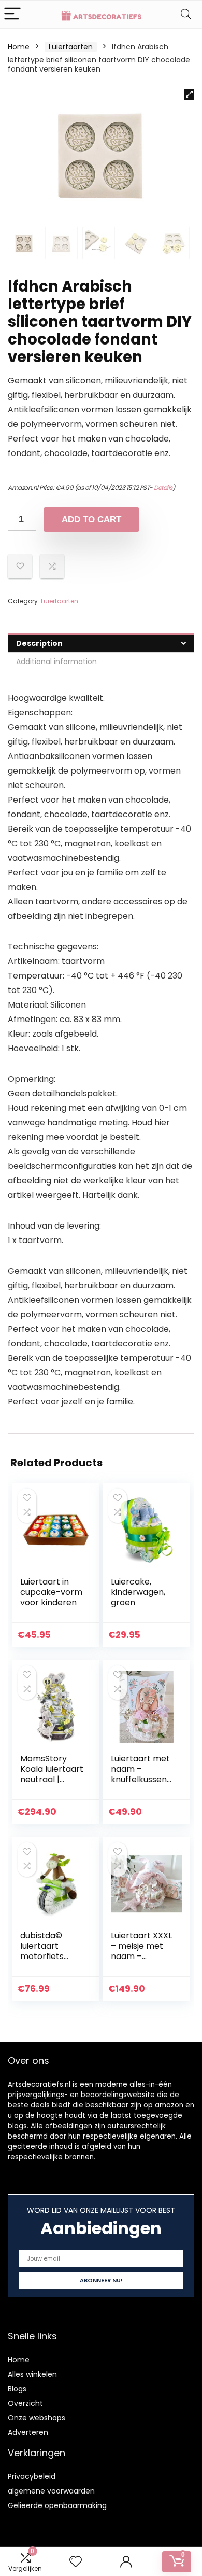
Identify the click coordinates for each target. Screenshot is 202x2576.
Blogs (17, 2389)
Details (163, 487)
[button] (189, 94)
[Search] (186, 14)
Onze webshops (37, 2418)
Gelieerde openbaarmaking (57, 2505)
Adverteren (28, 2432)
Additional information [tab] (56, 662)
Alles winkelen (32, 2374)
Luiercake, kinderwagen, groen (138, 1592)
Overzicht (25, 2403)
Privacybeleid (32, 2476)
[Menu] (12, 14)
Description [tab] (39, 643)
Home (19, 47)
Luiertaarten (71, 47)
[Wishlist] (76, 2562)
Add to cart (91, 520)
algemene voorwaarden (51, 2491)
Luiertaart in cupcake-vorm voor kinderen (51, 1592)
